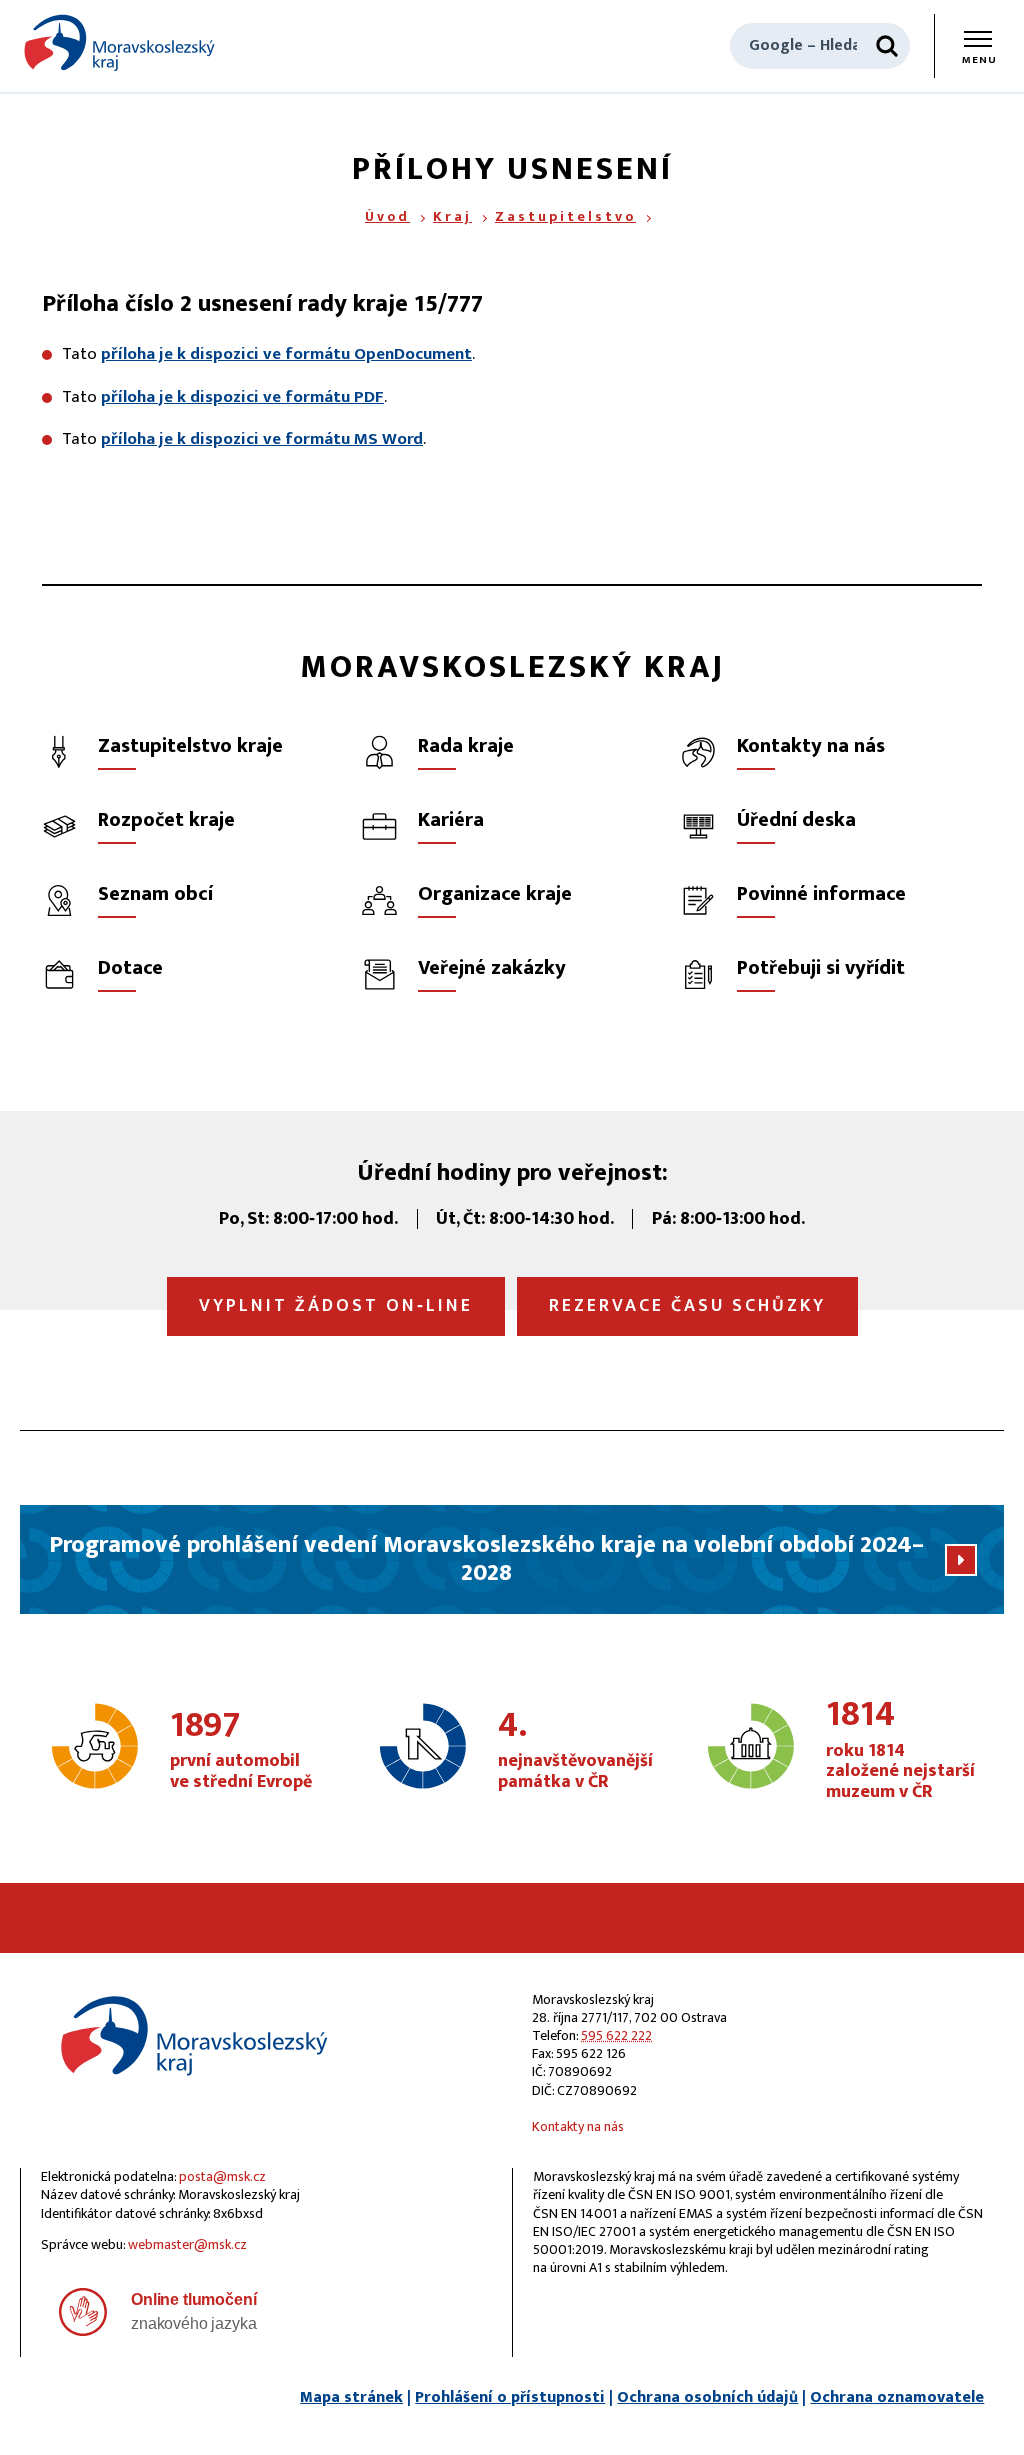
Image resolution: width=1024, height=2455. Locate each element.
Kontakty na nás (578, 2126)
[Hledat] (887, 46)
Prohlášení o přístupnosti (510, 2397)
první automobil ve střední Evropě (241, 1751)
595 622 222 (616, 2035)
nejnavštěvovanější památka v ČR (575, 1751)
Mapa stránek (351, 2397)
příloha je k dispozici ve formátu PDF (242, 397)
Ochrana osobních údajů (707, 2397)
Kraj (452, 216)
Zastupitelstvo (565, 216)
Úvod (387, 216)
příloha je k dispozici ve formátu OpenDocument (286, 354)
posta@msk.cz (222, 2176)
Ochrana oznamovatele (897, 2397)
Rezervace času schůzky (687, 1306)
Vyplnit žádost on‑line (336, 1306)
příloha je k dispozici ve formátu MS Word (262, 439)
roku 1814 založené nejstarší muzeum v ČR (900, 1750)
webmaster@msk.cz (187, 2244)
